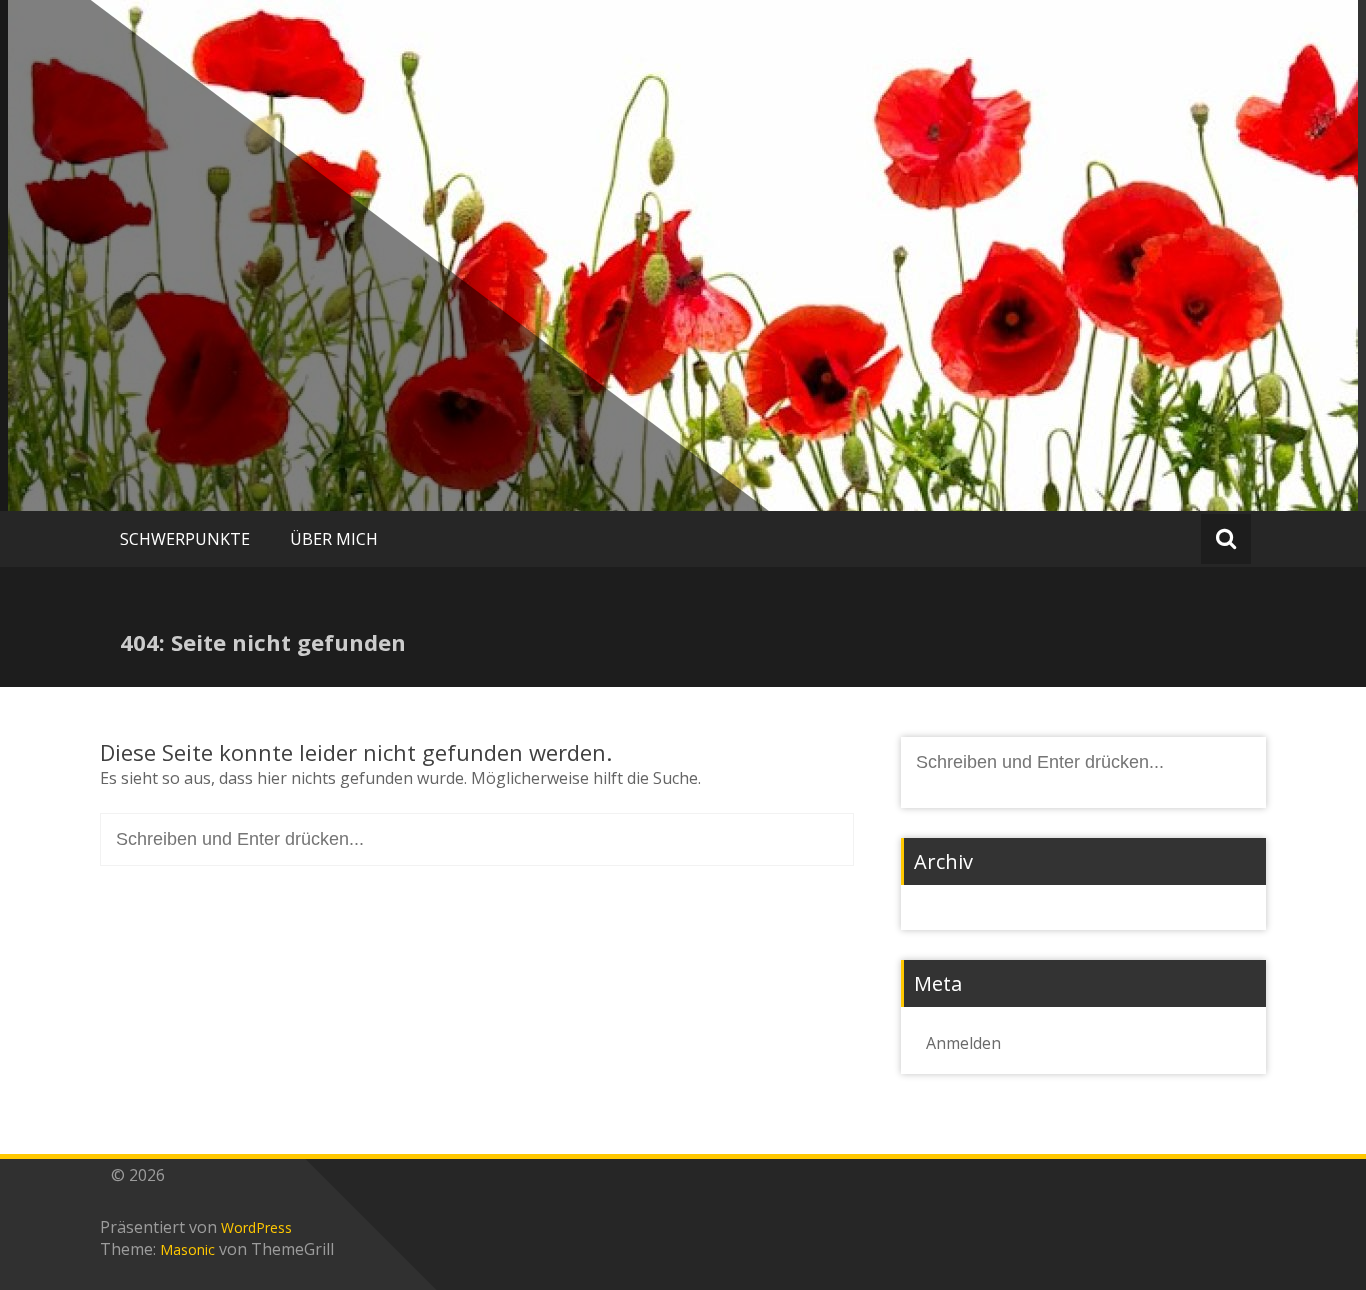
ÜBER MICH (334, 539)
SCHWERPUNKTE (185, 539)
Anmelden (963, 1043)
